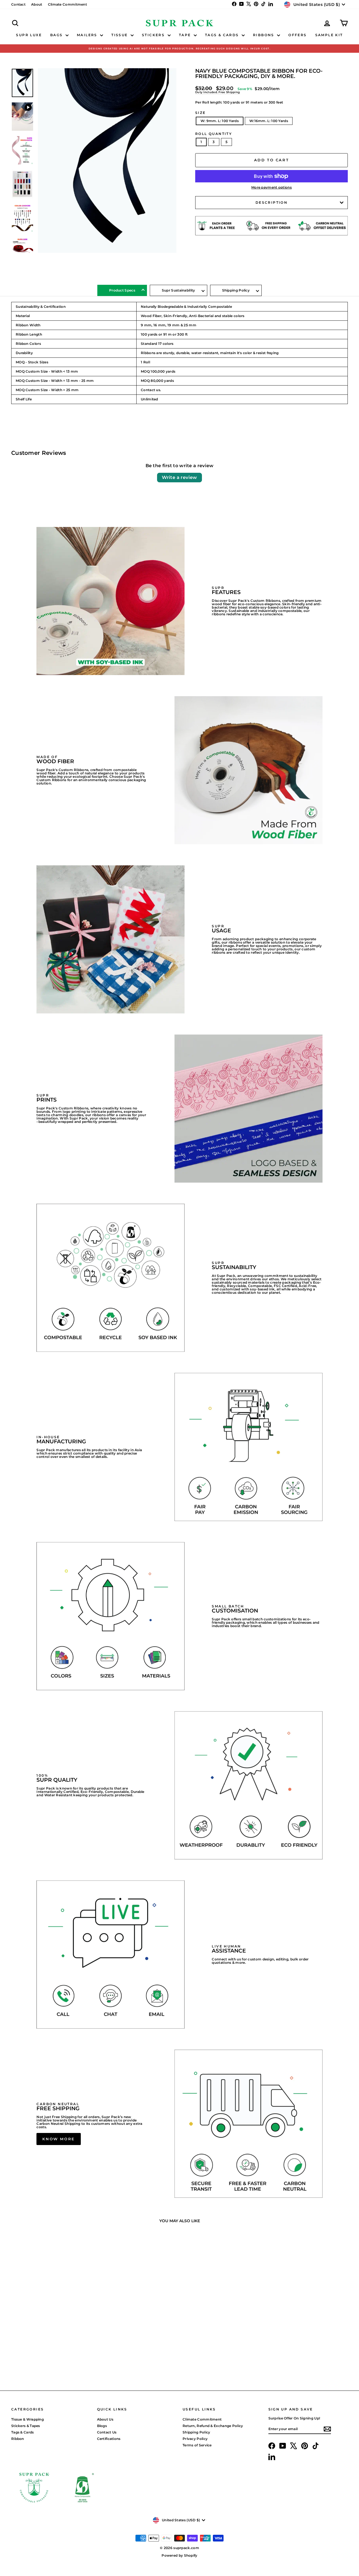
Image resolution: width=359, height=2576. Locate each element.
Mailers (88, 35)
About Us (105, 2419)
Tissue (120, 35)
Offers (297, 35)
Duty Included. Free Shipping (218, 92)
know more (58, 2139)
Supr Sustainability (179, 290)
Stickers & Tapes (26, 2426)
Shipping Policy (236, 290)
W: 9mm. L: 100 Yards (220, 121)
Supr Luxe (29, 35)
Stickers (154, 35)
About (37, 4)
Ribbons (264, 35)
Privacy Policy (195, 2439)
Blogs (102, 2426)
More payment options (271, 187)
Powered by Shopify (179, 2555)
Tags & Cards (223, 35)
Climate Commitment (67, 4)
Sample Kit (329, 35)
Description (271, 202)
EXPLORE (51, 2337)
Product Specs (122, 290)
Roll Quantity (214, 134)
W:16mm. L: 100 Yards (269, 121)
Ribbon (18, 2439)
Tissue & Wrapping (27, 2419)
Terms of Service (197, 2445)
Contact (18, 4)
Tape (186, 35)
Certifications (109, 2439)
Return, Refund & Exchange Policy (213, 2426)
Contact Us (107, 2432)
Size (201, 113)
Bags (57, 35)
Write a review (179, 477)
